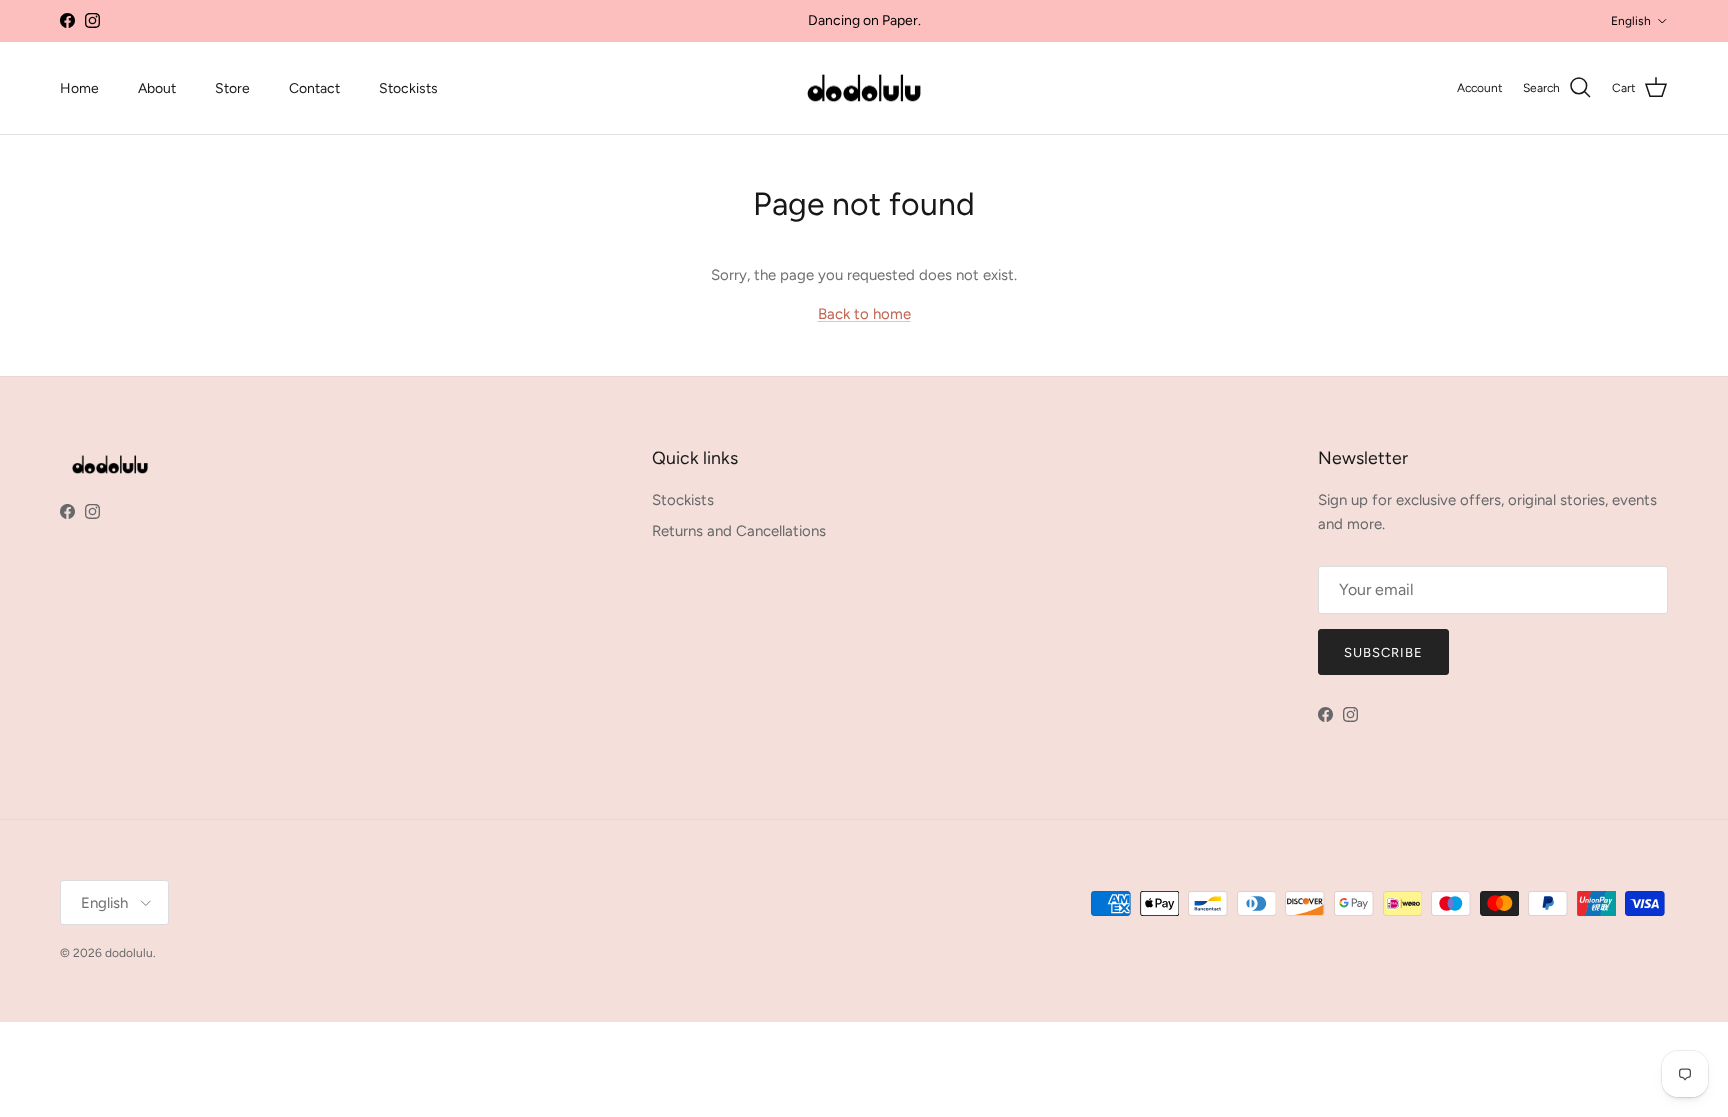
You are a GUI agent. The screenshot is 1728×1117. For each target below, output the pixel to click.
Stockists (408, 88)
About (157, 88)
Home (79, 88)
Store (232, 88)
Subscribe (1383, 652)
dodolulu (129, 953)
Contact (314, 88)
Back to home (864, 314)
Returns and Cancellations (739, 531)
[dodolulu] (864, 88)
